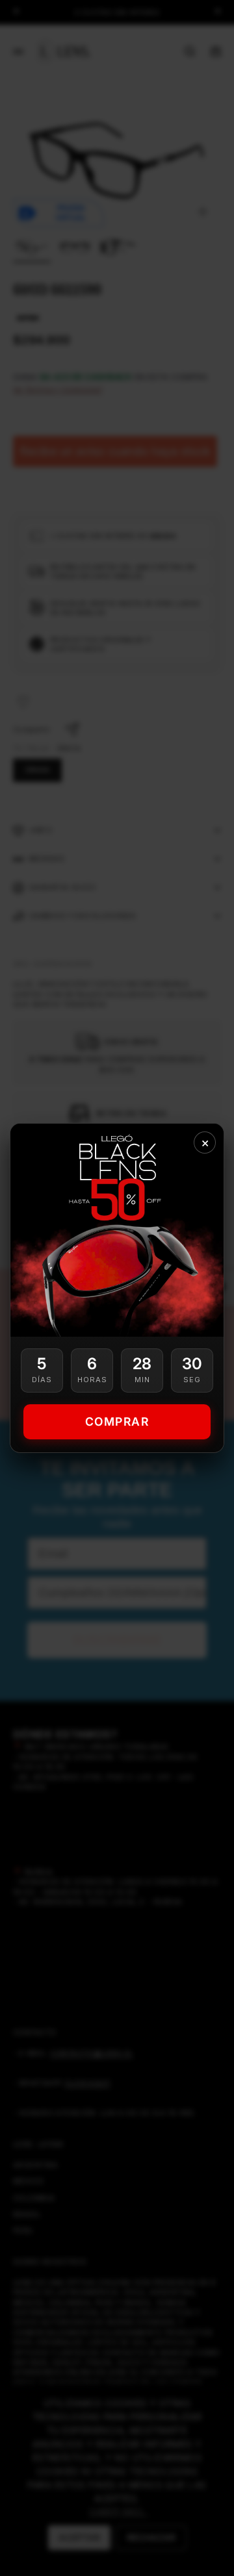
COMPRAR (117, 1421)
